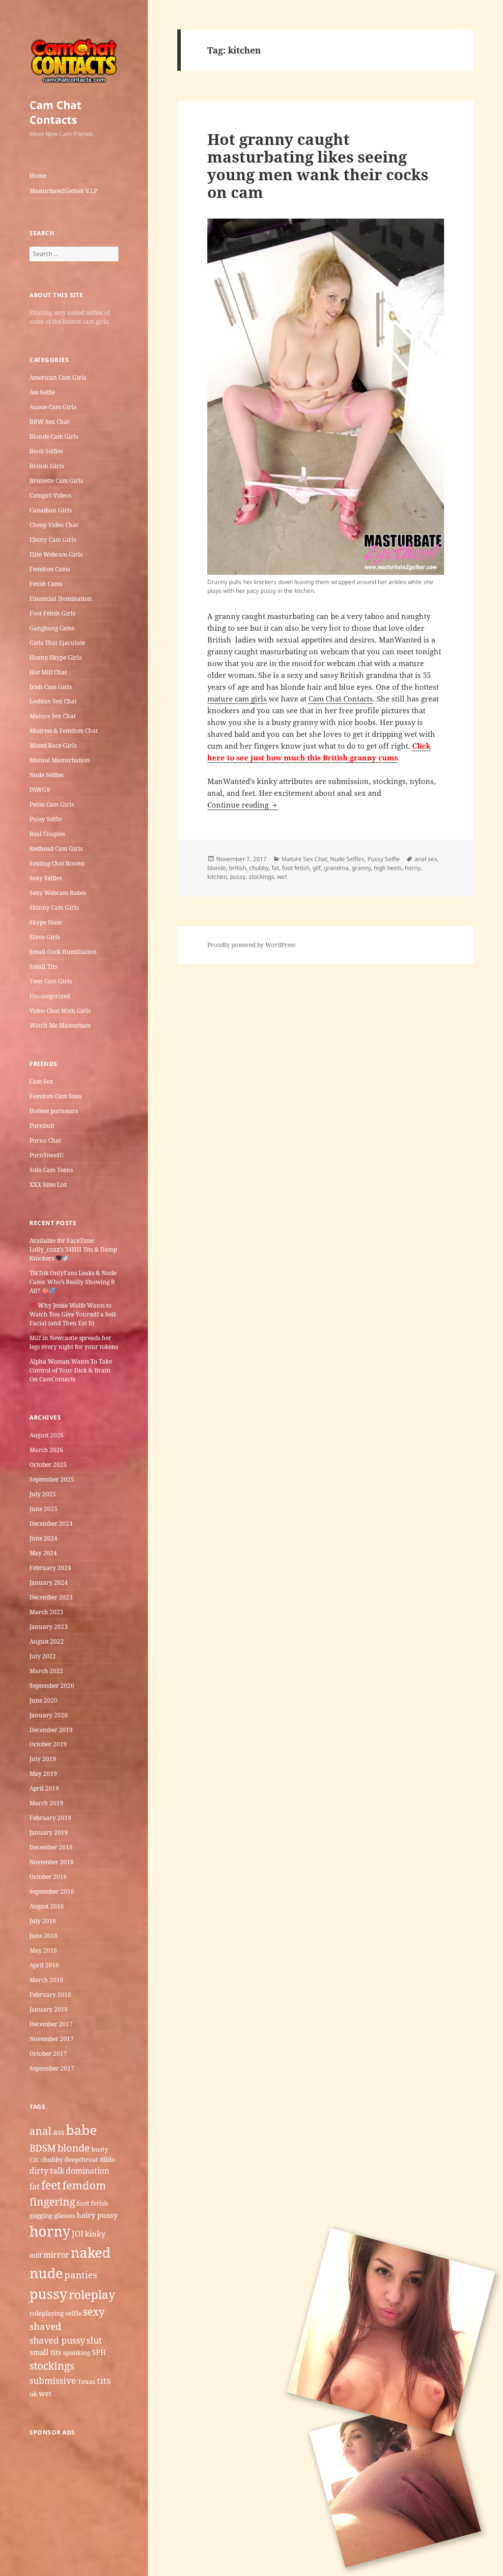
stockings (52, 2366)
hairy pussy (97, 2215)
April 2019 (44, 1788)
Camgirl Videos (50, 495)
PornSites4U (47, 1155)
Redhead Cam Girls (56, 849)
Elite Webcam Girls (56, 554)
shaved (45, 2326)
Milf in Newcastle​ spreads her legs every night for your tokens (74, 1342)
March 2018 (46, 1980)
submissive (53, 2380)
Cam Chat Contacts (56, 112)
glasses (65, 2215)
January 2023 (49, 1627)
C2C (34, 2160)
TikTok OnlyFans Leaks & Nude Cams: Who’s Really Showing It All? (73, 1282)
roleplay (92, 2294)
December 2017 (51, 2024)
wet (45, 2393)
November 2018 (52, 1862)
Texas (86, 2381)
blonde (74, 2148)
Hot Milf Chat (48, 672)
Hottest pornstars (54, 1111)
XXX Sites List (48, 1185)
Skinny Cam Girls (54, 908)
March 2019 (46, 1803)
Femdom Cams (50, 569)
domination (87, 2171)
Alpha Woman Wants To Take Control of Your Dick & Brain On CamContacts (71, 1370)
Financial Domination (61, 599)
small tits (45, 2352)
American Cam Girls (58, 378)
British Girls (47, 466)
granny (361, 868)
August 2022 (47, 1641)
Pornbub (42, 1126)
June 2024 (43, 1538)
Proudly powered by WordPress (251, 945)
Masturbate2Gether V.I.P (63, 191)
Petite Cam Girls (52, 804)
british (238, 868)
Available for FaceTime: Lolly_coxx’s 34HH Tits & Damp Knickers (73, 1249)
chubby (52, 2159)
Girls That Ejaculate (57, 643)
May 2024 (43, 1553)
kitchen (217, 877)
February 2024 (50, 1568)
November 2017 (52, 2039)
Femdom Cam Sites (56, 1096)
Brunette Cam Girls (56, 481)
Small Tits (43, 966)
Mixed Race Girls (53, 745)
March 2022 (46, 1671)
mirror (56, 2255)
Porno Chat (45, 1140)
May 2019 (43, 1774)
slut (94, 2340)
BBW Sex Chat (49, 422)
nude (46, 2273)
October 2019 (48, 1744)
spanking (77, 2352)
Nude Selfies (46, 775)
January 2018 (49, 2009)
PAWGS (40, 790)
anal (41, 2131)
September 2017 (52, 2068)
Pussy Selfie (46, 819)
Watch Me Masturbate (60, 1025)
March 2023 (46, 1612)
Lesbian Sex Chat (53, 701)
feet (51, 2185)
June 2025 (43, 1509)
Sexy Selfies (46, 878)
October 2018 (48, 1877)
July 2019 (43, 1759)
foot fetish (92, 2203)
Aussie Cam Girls (53, 407)
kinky (95, 2234)
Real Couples (47, 834)
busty (100, 2149)
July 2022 (43, 1656)
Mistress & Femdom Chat (64, 731)
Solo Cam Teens (51, 1170)
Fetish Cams (46, 584)
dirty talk (47, 2171)
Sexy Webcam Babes (58, 893)
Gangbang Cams (52, 628)
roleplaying (47, 2313)
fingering (52, 2201)
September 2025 (52, 1479)
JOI (78, 2234)
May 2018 (43, 1950)
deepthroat (81, 2159)
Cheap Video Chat (54, 525)
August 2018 (47, 1906)
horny (50, 2231)
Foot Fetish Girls (52, 613)
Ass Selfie (42, 392)
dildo (108, 2159)
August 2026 (47, 1435)
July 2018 (43, 1921)
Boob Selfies (46, 451)
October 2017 (48, 2054)
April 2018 (44, 1965)
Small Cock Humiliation (63, 952)
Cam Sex (41, 1081)
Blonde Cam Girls (54, 436)
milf (36, 2255)
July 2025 (43, 1494)
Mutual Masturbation (60, 760)
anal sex (426, 859)
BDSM (43, 2148)
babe (81, 2130)
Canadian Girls (51, 510)
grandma (336, 868)
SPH (99, 2352)
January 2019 (49, 1833)
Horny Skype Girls (56, 658)
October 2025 (48, 1465)
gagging (41, 2215)
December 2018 (51, 1847)
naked (91, 2252)
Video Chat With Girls (60, 1011)
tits (104, 2380)
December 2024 (51, 1524)
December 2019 (51, 1730)
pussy (48, 2294)
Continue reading (243, 805)
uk (33, 2394)
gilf (317, 868)
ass (59, 2132)
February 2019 (50, 1818)
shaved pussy (57, 2340)
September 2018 (52, 1891)
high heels (388, 868)
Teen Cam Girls (51, 981)
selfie (73, 2313)
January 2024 (49, 1582)
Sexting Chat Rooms (57, 863)
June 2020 (43, 1700)
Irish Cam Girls (51, 687)
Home (38, 176)
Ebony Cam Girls (53, 540)
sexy (94, 2311)
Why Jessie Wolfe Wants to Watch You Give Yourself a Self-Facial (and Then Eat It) (73, 1314)
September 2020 (52, 1686)
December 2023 (51, 1597)
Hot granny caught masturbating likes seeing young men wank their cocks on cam (318, 166)
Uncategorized (50, 996)
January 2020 (49, 1715)
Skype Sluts (45, 922)
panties (81, 2275)
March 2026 (46, 1450)
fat (35, 2186)
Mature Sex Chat (53, 716)
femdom (84, 2185)
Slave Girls (45, 937)
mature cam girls (237, 699)
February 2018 (50, 1995)
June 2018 (43, 1936)
